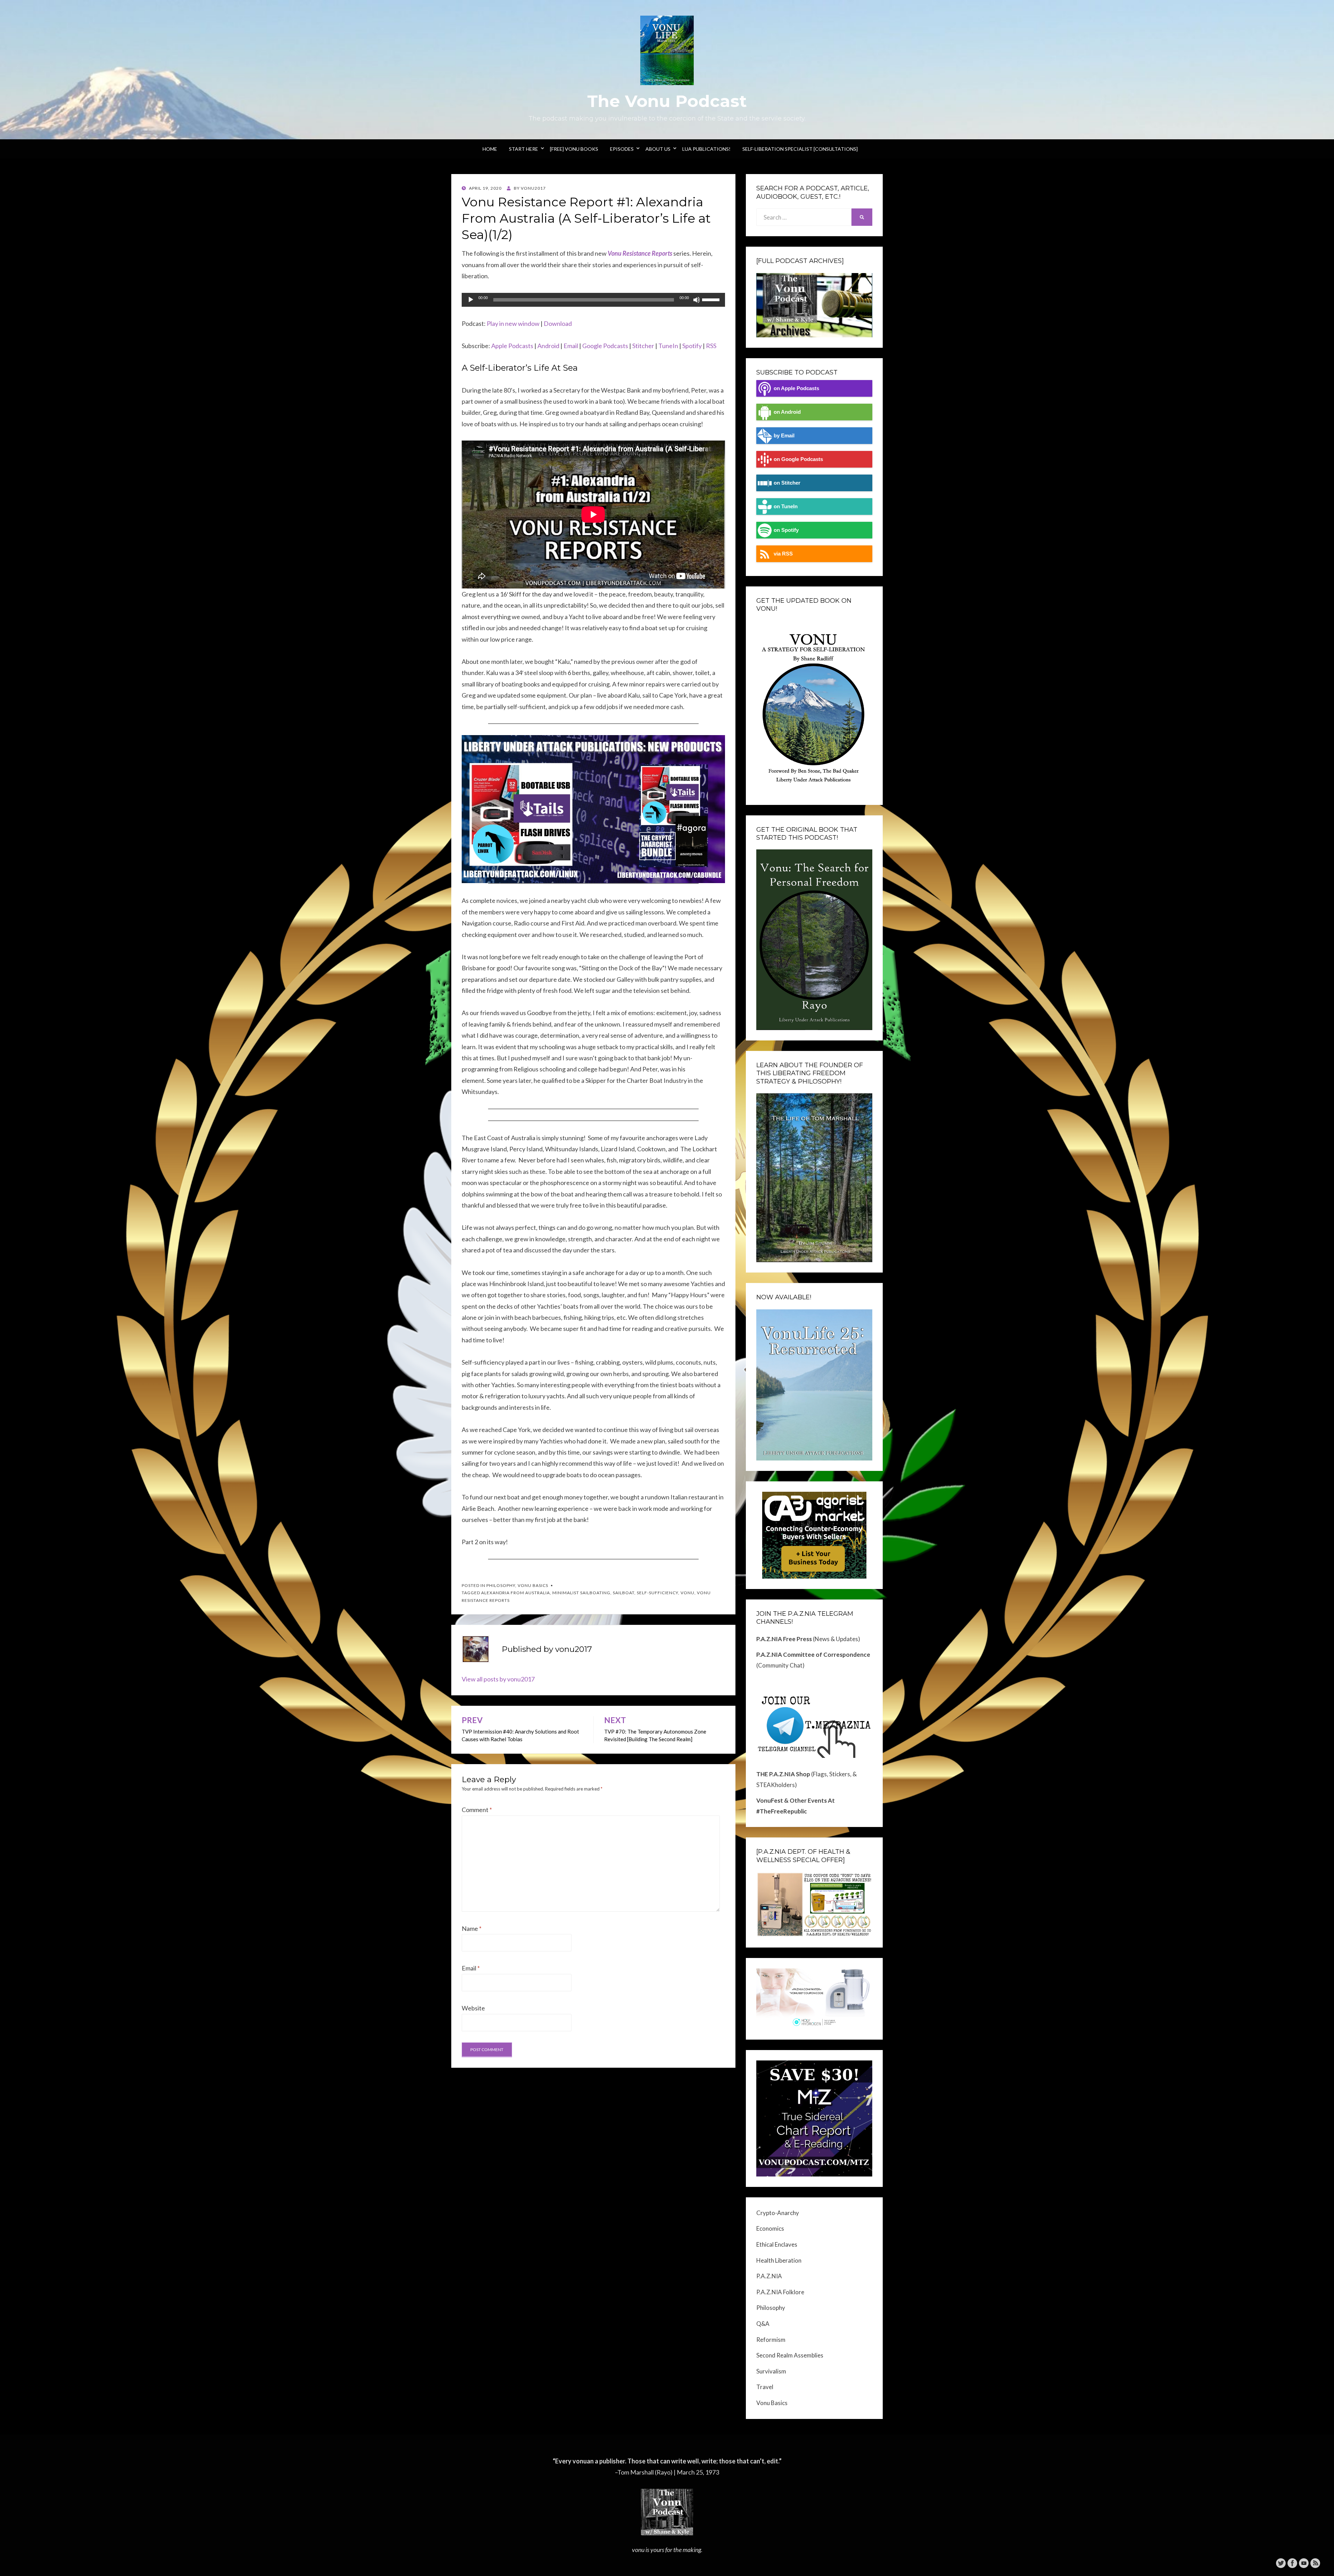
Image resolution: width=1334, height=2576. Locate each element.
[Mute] (697, 300)
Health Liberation (779, 2260)
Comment (477, 1810)
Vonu (687, 1593)
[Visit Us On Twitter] (1281, 2562)
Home (490, 149)
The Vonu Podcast (667, 101)
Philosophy (501, 1585)
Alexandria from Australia (516, 1593)
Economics (770, 2228)
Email (571, 346)
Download (558, 323)
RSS (711, 346)
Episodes (622, 149)
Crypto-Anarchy (778, 2213)
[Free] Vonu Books (574, 149)
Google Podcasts (605, 346)
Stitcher (643, 346)
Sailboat (624, 1593)
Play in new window (513, 323)
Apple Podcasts (512, 346)
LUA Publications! (706, 149)
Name (472, 1928)
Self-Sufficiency (657, 1593)
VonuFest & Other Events (792, 1800)
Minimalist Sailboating (581, 1593)
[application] (593, 300)
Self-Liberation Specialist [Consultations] (800, 149)
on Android (787, 412)
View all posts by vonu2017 (498, 1679)
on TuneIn (786, 506)
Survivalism (771, 2371)
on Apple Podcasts (796, 388)
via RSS (783, 554)
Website (473, 2008)
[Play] (471, 300)
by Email (784, 435)
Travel (765, 2387)
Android (548, 346)
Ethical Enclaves (777, 2244)
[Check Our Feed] (1315, 2562)
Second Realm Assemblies (790, 2355)
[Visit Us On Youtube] (1304, 2562)
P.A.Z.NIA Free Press (784, 1639)
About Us (658, 149)
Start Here (524, 149)
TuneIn (668, 346)
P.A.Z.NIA (769, 2276)
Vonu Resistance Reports (640, 253)
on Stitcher (787, 483)
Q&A (763, 2324)
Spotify (692, 346)
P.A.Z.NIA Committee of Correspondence (813, 1655)
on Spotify (786, 530)
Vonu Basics (533, 1585)
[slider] (712, 299)
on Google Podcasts (798, 459)
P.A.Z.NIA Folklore (780, 2292)
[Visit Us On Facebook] (1292, 2562)
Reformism (771, 2340)
